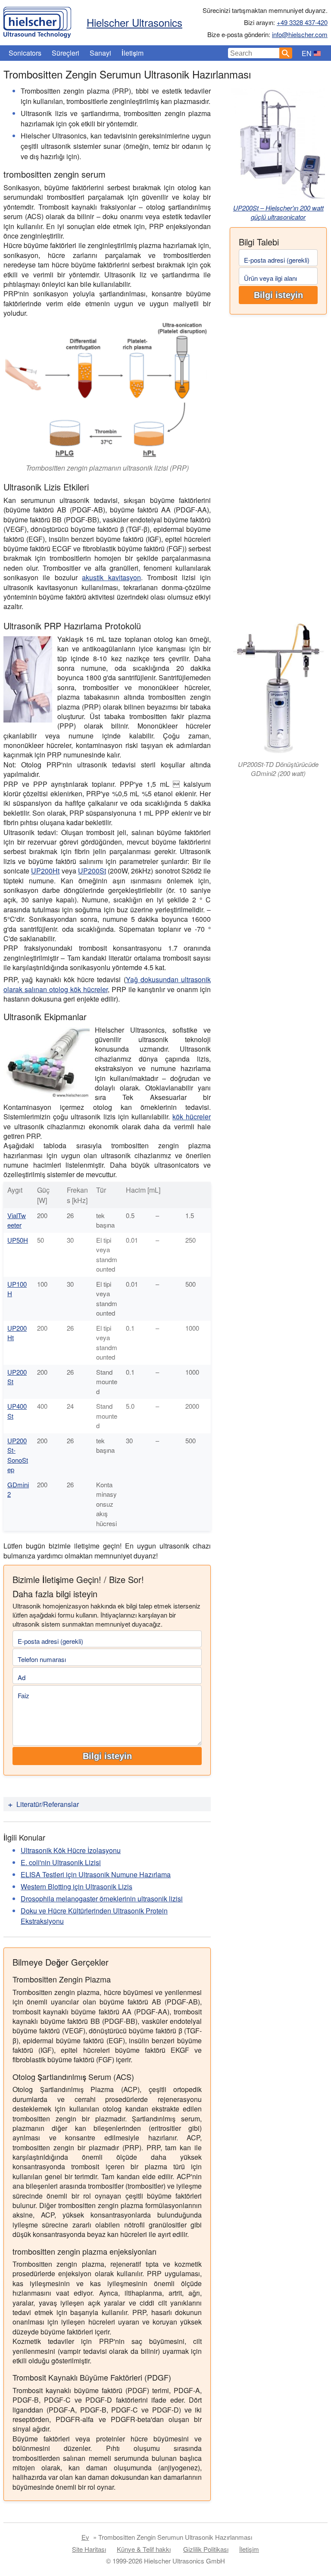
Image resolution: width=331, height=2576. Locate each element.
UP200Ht (45, 871)
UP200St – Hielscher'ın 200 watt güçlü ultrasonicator (278, 212)
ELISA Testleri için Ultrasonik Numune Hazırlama (96, 1874)
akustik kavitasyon (111, 577)
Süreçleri (66, 53)
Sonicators (25, 53)
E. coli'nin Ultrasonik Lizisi (61, 1862)
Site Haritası (89, 2549)
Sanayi (100, 53)
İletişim (133, 53)
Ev (85, 2537)
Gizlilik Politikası (206, 2549)
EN (307, 53)
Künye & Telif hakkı (144, 2549)
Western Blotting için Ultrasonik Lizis (77, 1886)
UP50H (18, 1240)
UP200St (92, 871)
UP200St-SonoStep (18, 1455)
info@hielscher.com (300, 34)
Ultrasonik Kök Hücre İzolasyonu (71, 1850)
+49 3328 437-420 (302, 22)
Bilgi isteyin (278, 295)
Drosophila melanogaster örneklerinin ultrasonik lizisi (102, 1899)
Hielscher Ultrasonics (134, 22)
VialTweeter (17, 1220)
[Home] (37, 20)
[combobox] (254, 53)
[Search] (286, 53)
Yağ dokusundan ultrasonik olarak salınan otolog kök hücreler (107, 984)
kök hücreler (192, 1117)
